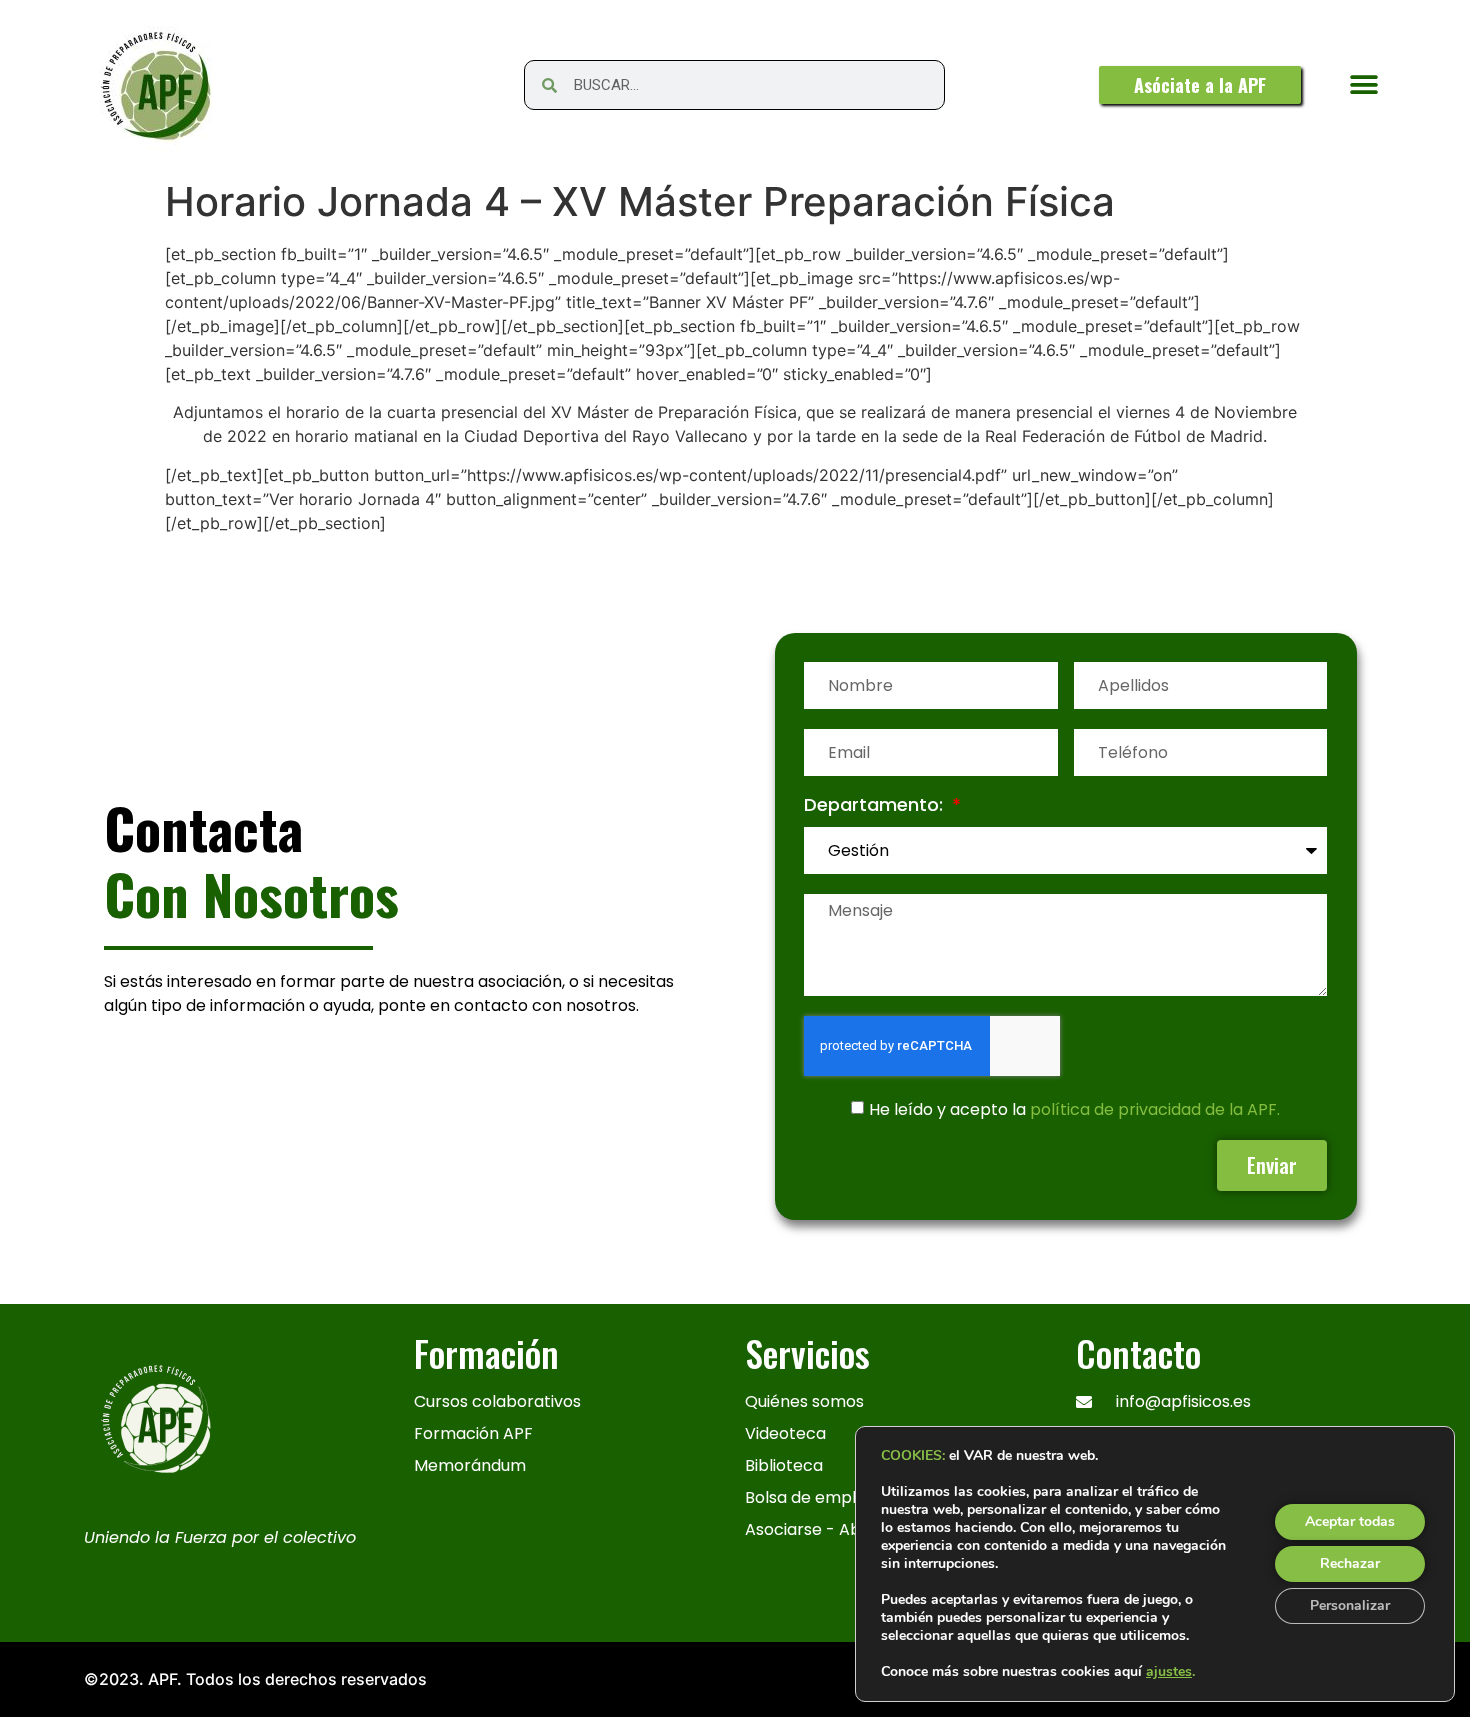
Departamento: (876, 806)
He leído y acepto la (1074, 1109)
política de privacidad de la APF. (1155, 1109)
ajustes (1169, 1672)
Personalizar (1350, 1605)
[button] (1363, 85)
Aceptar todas (1350, 1521)
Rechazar (1350, 1563)
